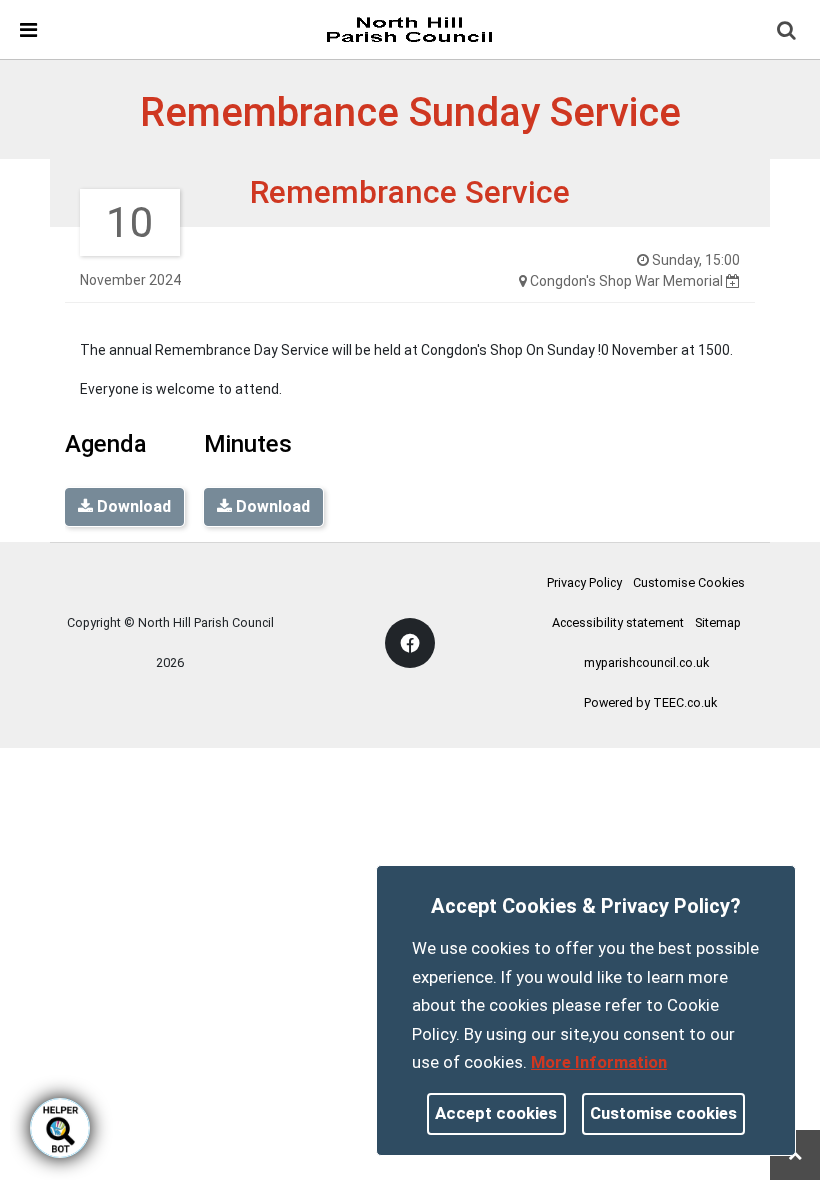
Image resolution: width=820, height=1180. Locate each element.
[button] (788, 32)
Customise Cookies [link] (689, 582)
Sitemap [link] (718, 622)
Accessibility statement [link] (618, 622)
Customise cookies (663, 1113)
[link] (409, 29)
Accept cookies (496, 1113)
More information (599, 1062)
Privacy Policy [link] (584, 582)
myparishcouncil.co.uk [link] (646, 662)
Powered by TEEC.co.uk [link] (650, 702)
